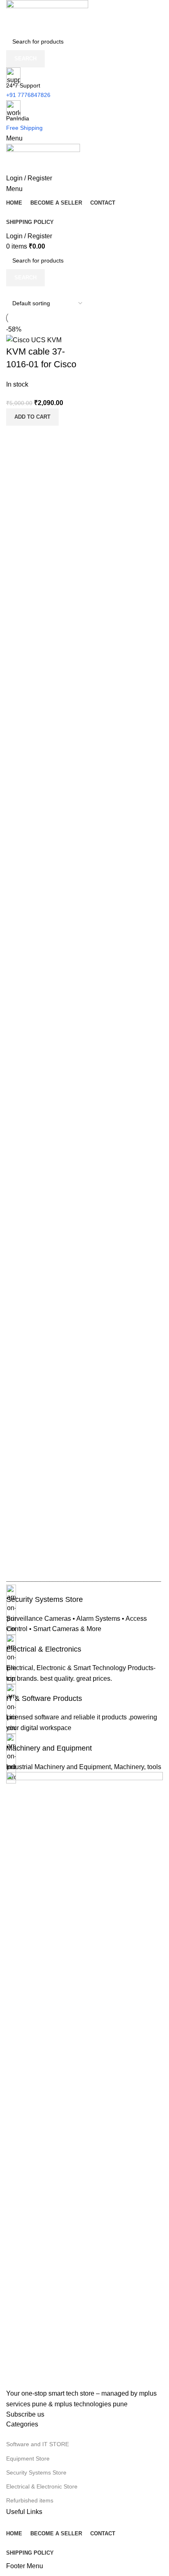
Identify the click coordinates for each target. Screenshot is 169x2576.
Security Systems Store (36, 2472)
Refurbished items (30, 2500)
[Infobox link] (84, 1595)
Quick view (16, 436)
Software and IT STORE (38, 2444)
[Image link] (84, 2080)
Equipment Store (28, 2458)
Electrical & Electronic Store (42, 2486)
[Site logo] (47, 16)
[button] (32, 417)
